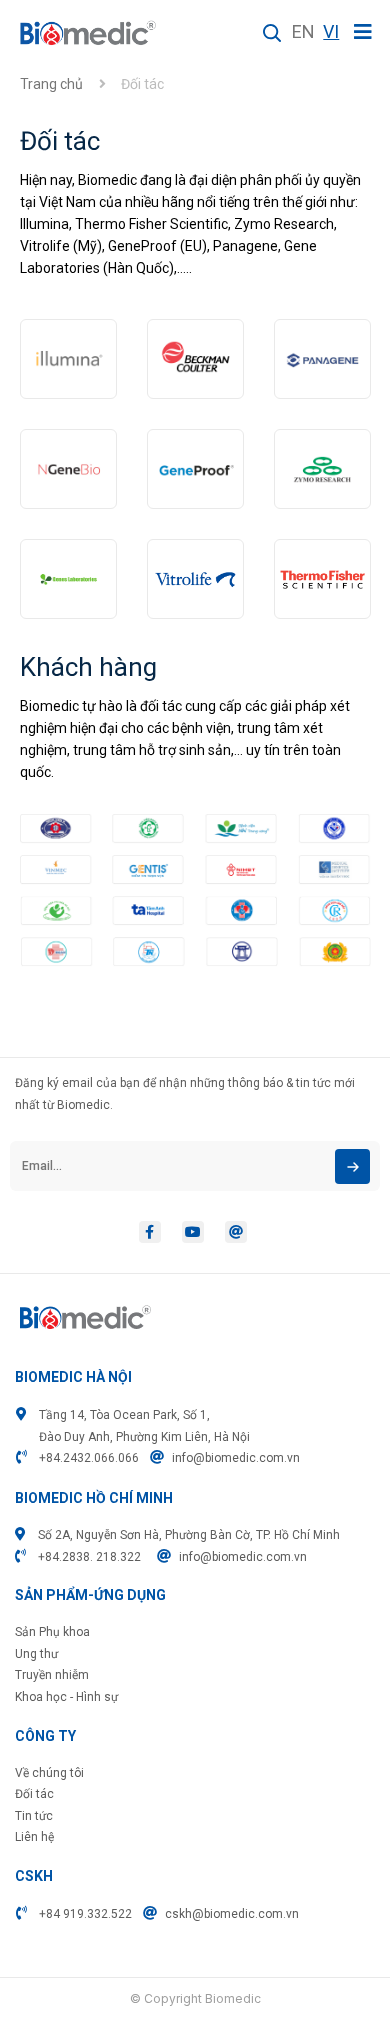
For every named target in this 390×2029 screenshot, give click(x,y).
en (303, 31)
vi (331, 31)
